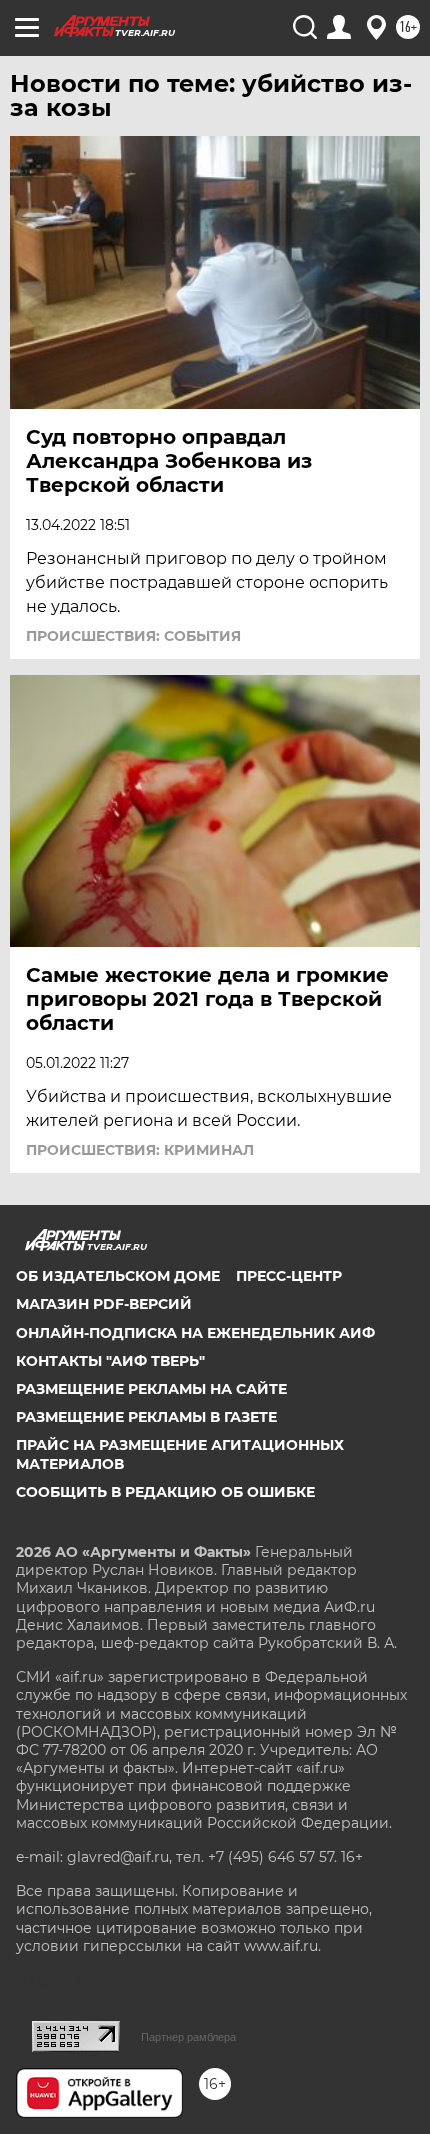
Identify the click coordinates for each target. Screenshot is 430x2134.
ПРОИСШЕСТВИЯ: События (133, 636)
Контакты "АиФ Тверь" (110, 1361)
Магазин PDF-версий (104, 1304)
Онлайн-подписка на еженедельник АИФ (195, 1333)
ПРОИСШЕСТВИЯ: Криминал (140, 1150)
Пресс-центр (289, 1276)
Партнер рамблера (188, 2037)
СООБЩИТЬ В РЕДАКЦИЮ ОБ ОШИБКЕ (165, 1492)
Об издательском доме (118, 1276)
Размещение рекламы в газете (146, 1417)
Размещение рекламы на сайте (151, 1389)
